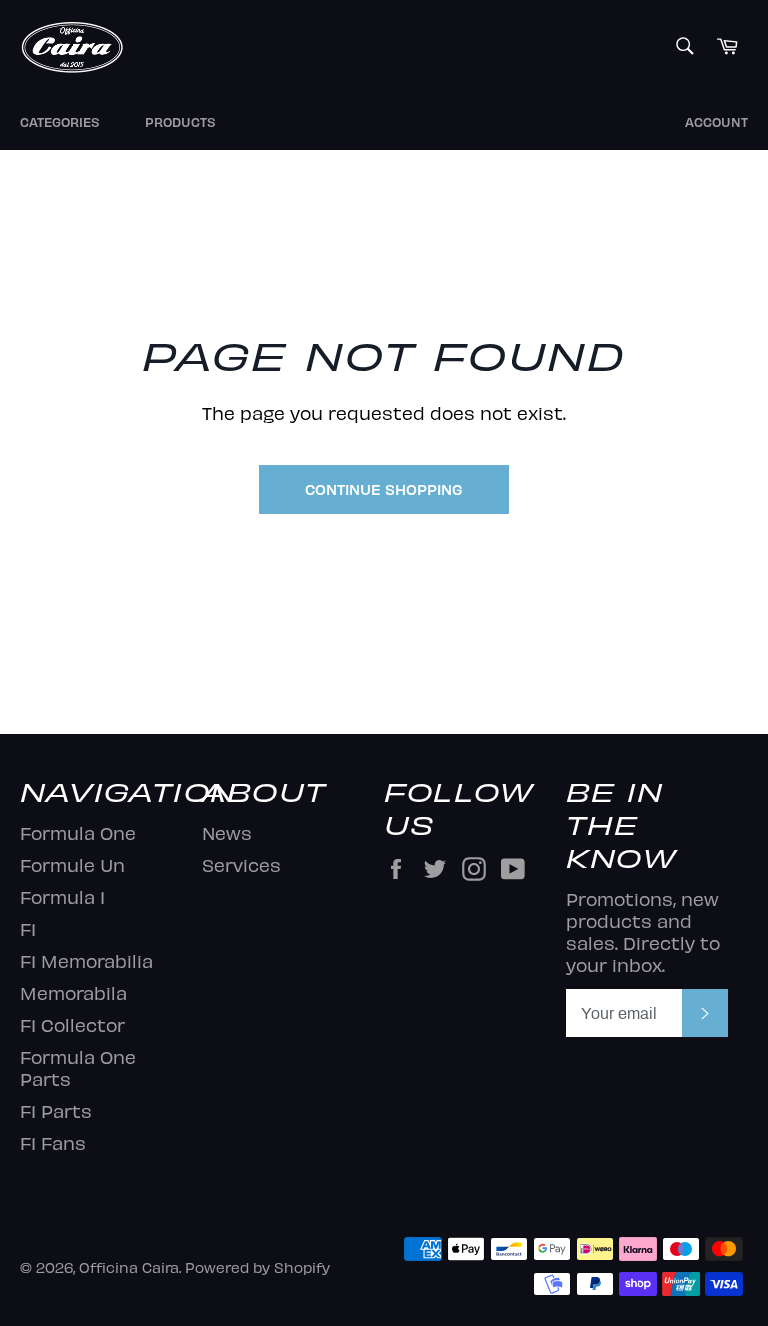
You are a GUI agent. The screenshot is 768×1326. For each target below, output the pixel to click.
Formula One (78, 832)
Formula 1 (62, 896)
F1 (28, 928)
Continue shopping (384, 489)
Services (241, 864)
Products (180, 122)
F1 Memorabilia (86, 960)
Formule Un (72, 864)
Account (716, 122)
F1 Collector (72, 1024)
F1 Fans (53, 1142)
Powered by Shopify (257, 1267)
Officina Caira (129, 1267)
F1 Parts (56, 1110)
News (227, 832)
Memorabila (73, 992)
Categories (60, 122)
